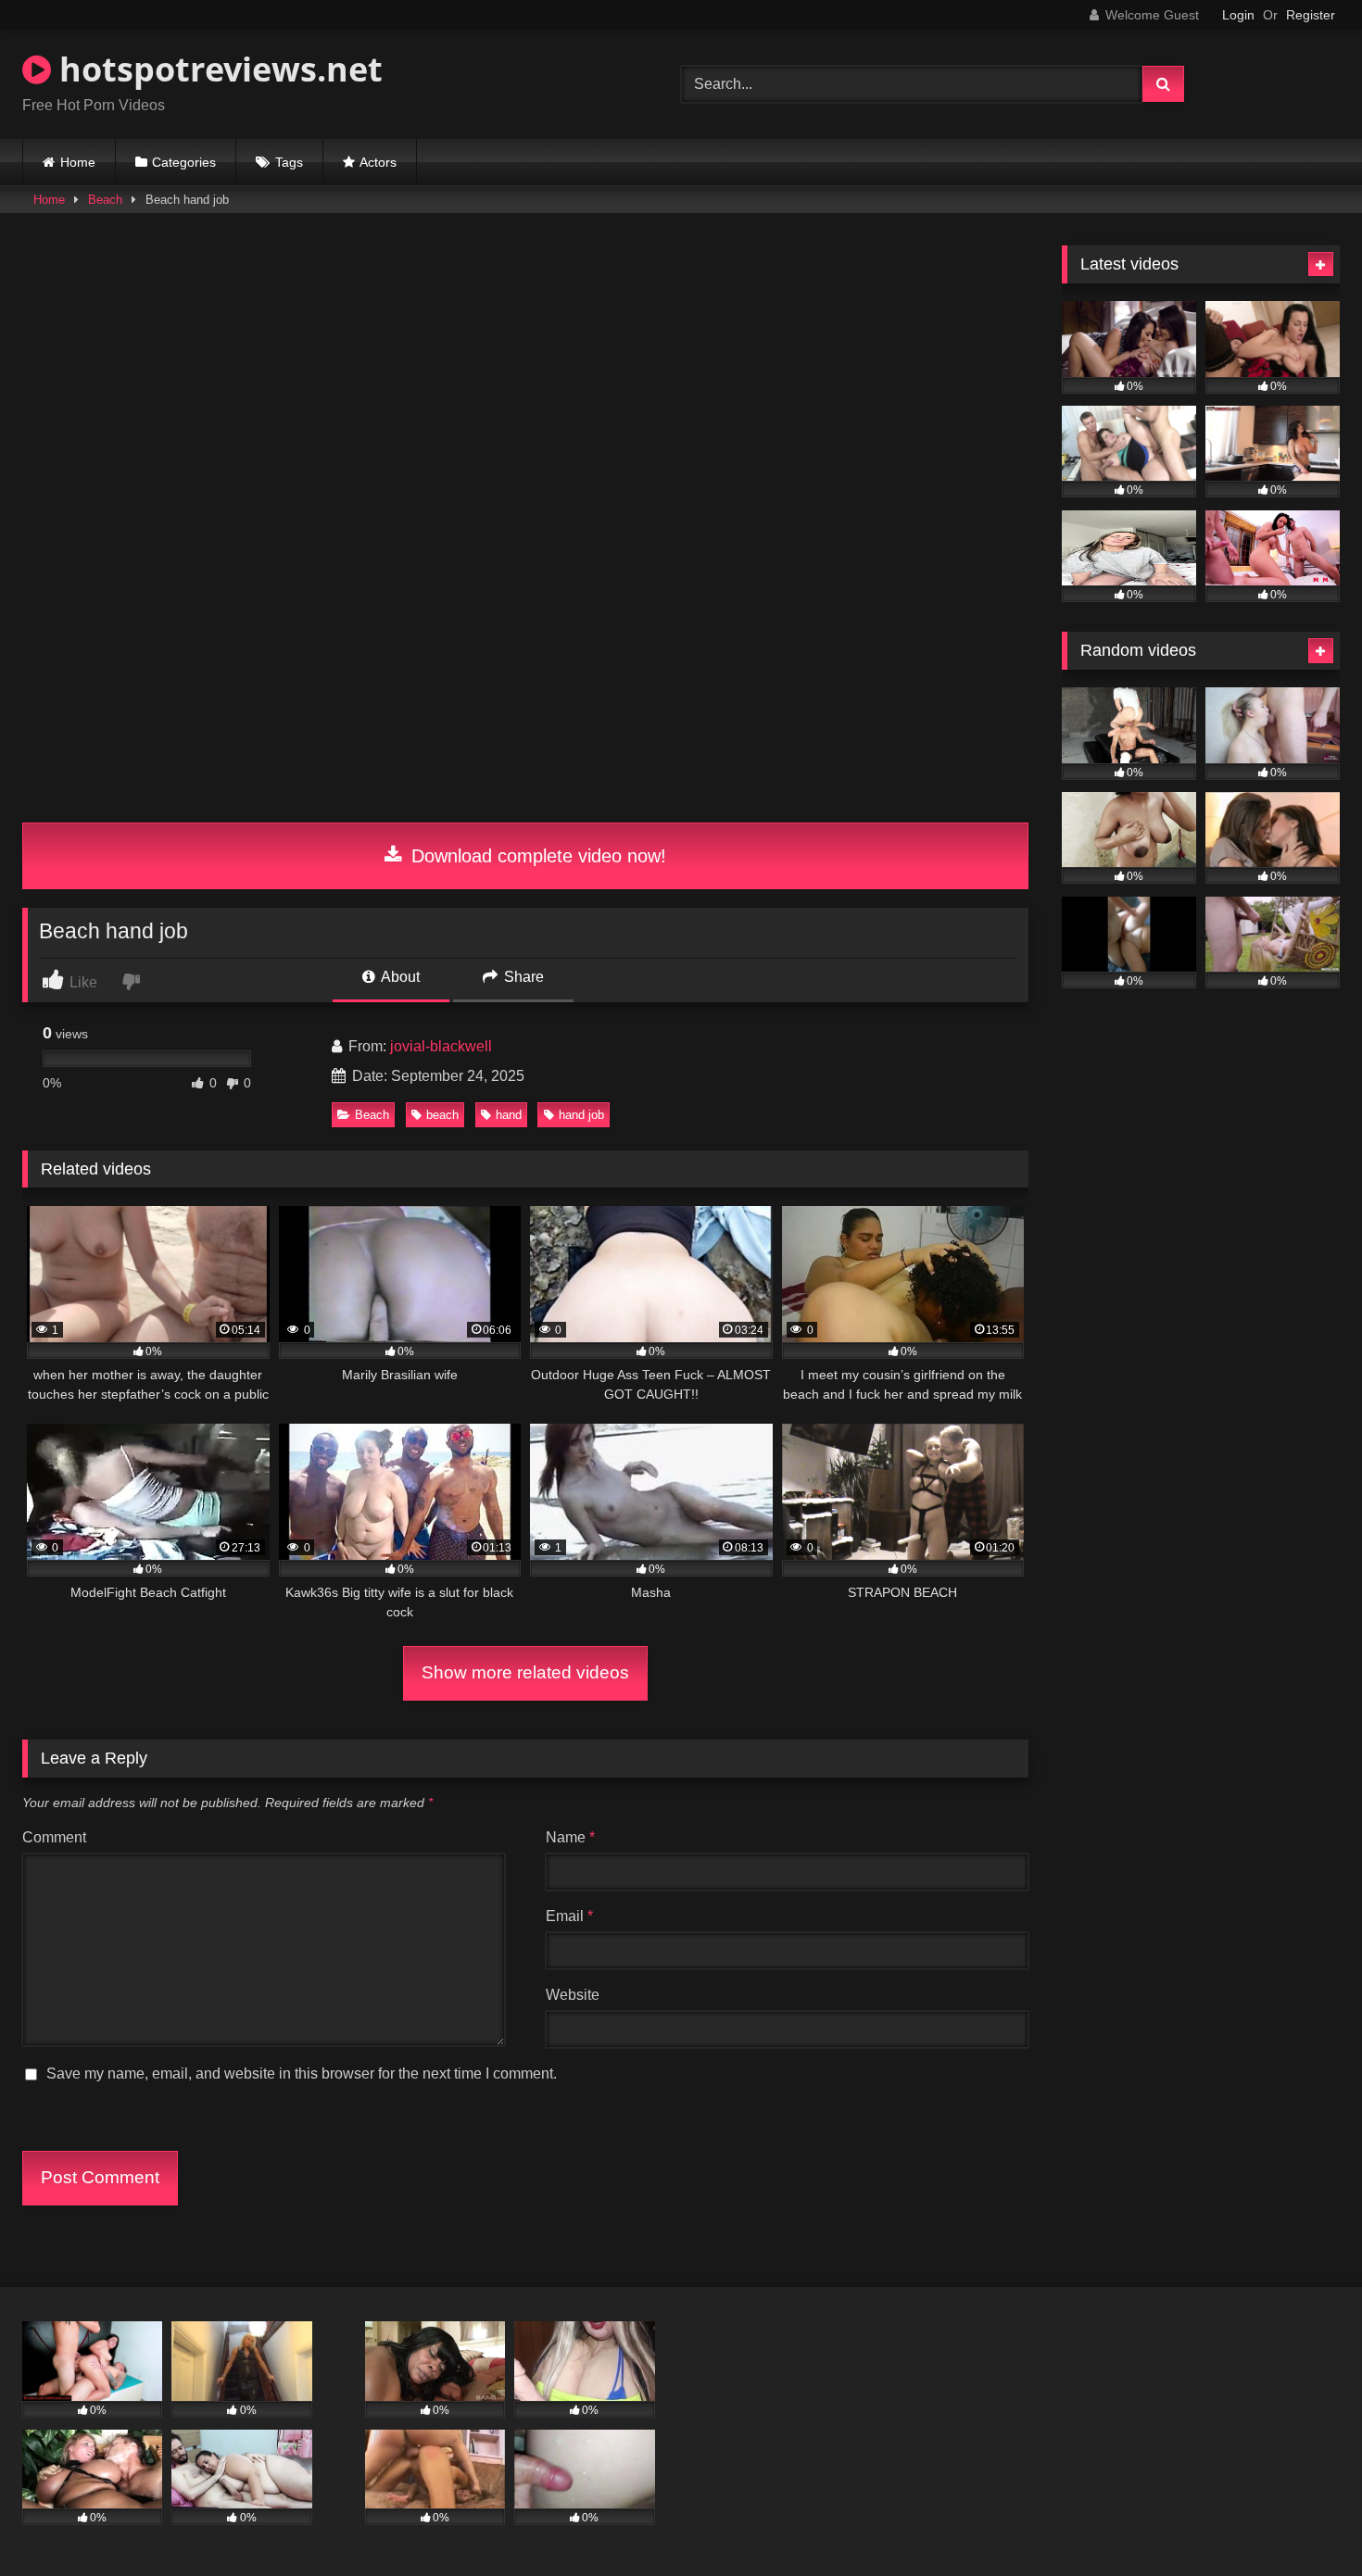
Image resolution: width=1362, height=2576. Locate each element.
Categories (184, 162)
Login (1238, 15)
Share (522, 977)
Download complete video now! (536, 856)
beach (442, 1115)
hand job (581, 1115)
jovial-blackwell (441, 1046)
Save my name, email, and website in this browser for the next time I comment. (302, 2073)
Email (569, 1916)
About (399, 977)
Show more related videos (525, 1672)
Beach (105, 200)
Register (1311, 15)
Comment (54, 1837)
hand (509, 1115)
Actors (378, 162)
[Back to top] (1305, 2521)
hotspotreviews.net (217, 69)
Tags (289, 162)
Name (570, 1837)
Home (78, 162)
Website (573, 1995)
